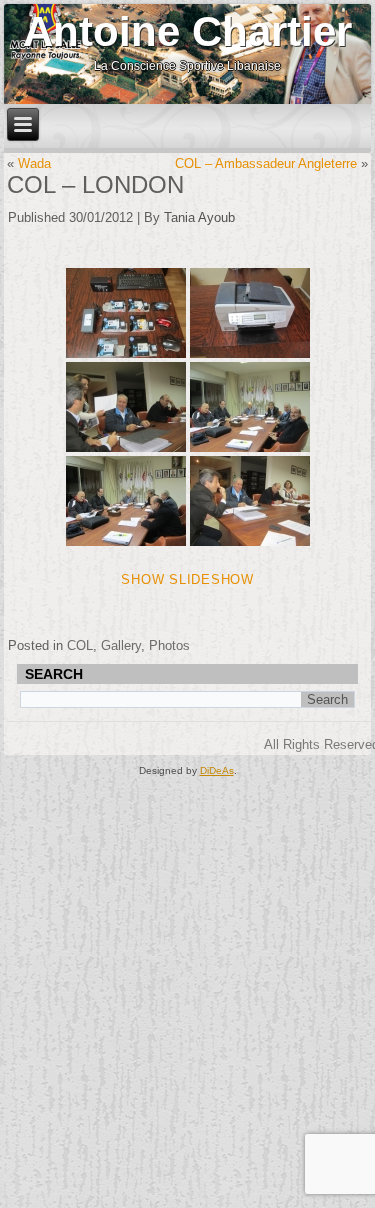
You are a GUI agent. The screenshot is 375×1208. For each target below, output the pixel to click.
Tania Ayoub (199, 217)
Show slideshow (187, 579)
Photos (169, 645)
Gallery (121, 645)
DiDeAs (217, 770)
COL (80, 645)
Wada (34, 163)
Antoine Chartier (187, 31)
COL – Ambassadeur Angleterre (266, 163)
